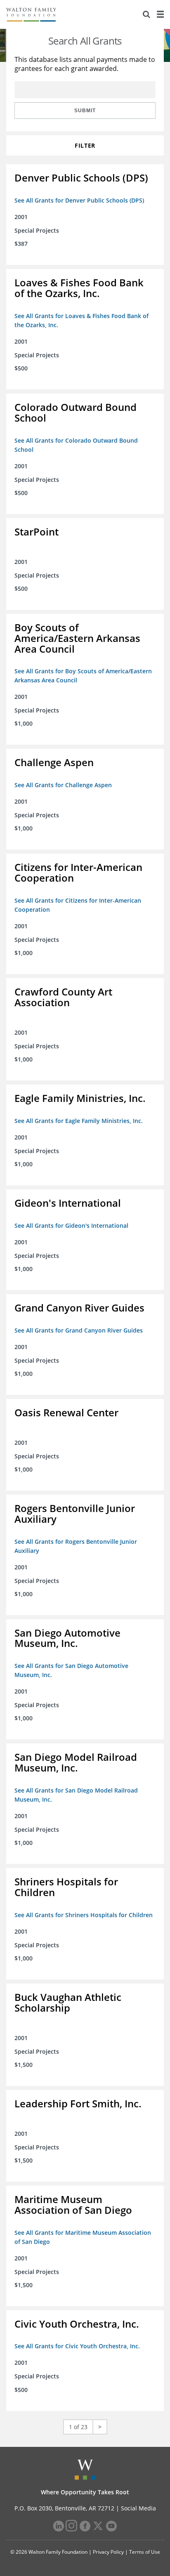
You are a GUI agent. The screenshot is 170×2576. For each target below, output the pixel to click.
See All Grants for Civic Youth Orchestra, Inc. (77, 2346)
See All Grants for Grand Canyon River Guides (79, 1330)
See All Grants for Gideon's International (71, 1225)
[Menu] (160, 14)
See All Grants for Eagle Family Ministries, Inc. (79, 1121)
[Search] (146, 14)
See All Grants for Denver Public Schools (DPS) (79, 200)
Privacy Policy (108, 2552)
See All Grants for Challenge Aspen (63, 785)
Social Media (138, 2508)
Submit (85, 111)
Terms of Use (145, 2552)
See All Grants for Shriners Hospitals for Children (84, 1915)
